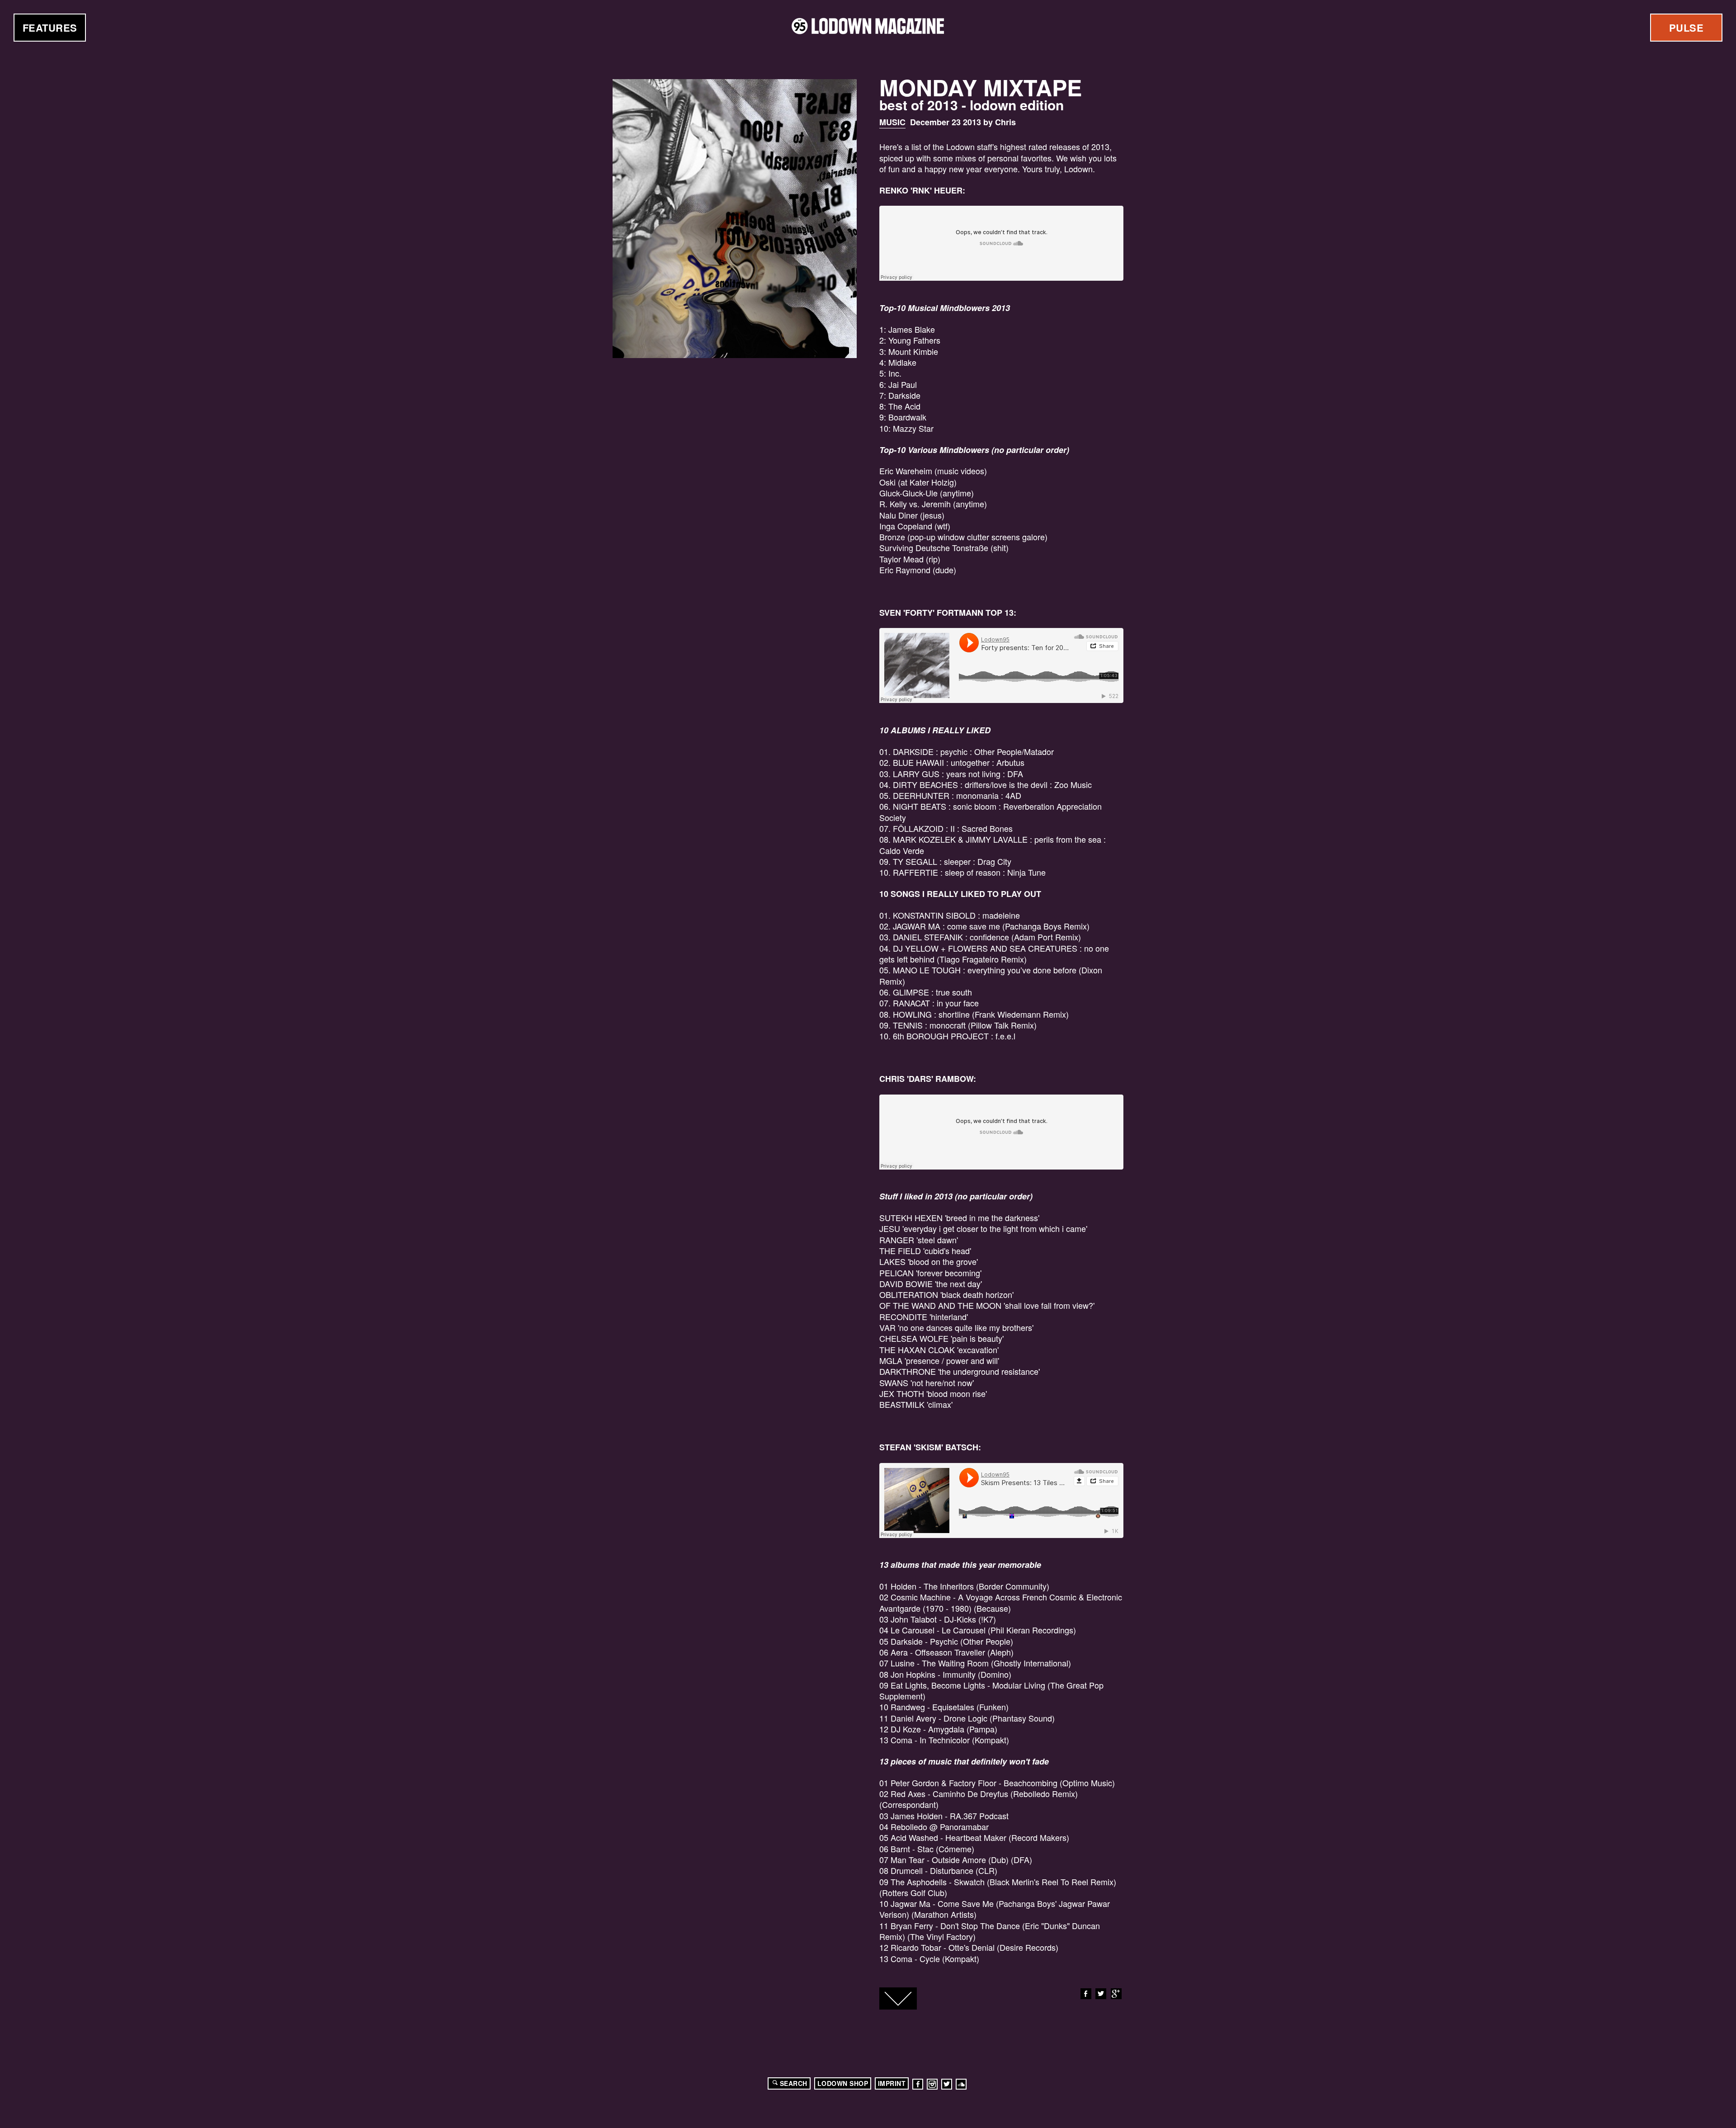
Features (50, 28)
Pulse (1686, 28)
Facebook (1086, 1994)
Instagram (932, 2084)
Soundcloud (961, 2084)
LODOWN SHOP (843, 2083)
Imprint (892, 2083)
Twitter (1101, 1994)
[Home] (868, 26)
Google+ (1116, 1994)
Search (794, 2083)
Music (892, 122)
